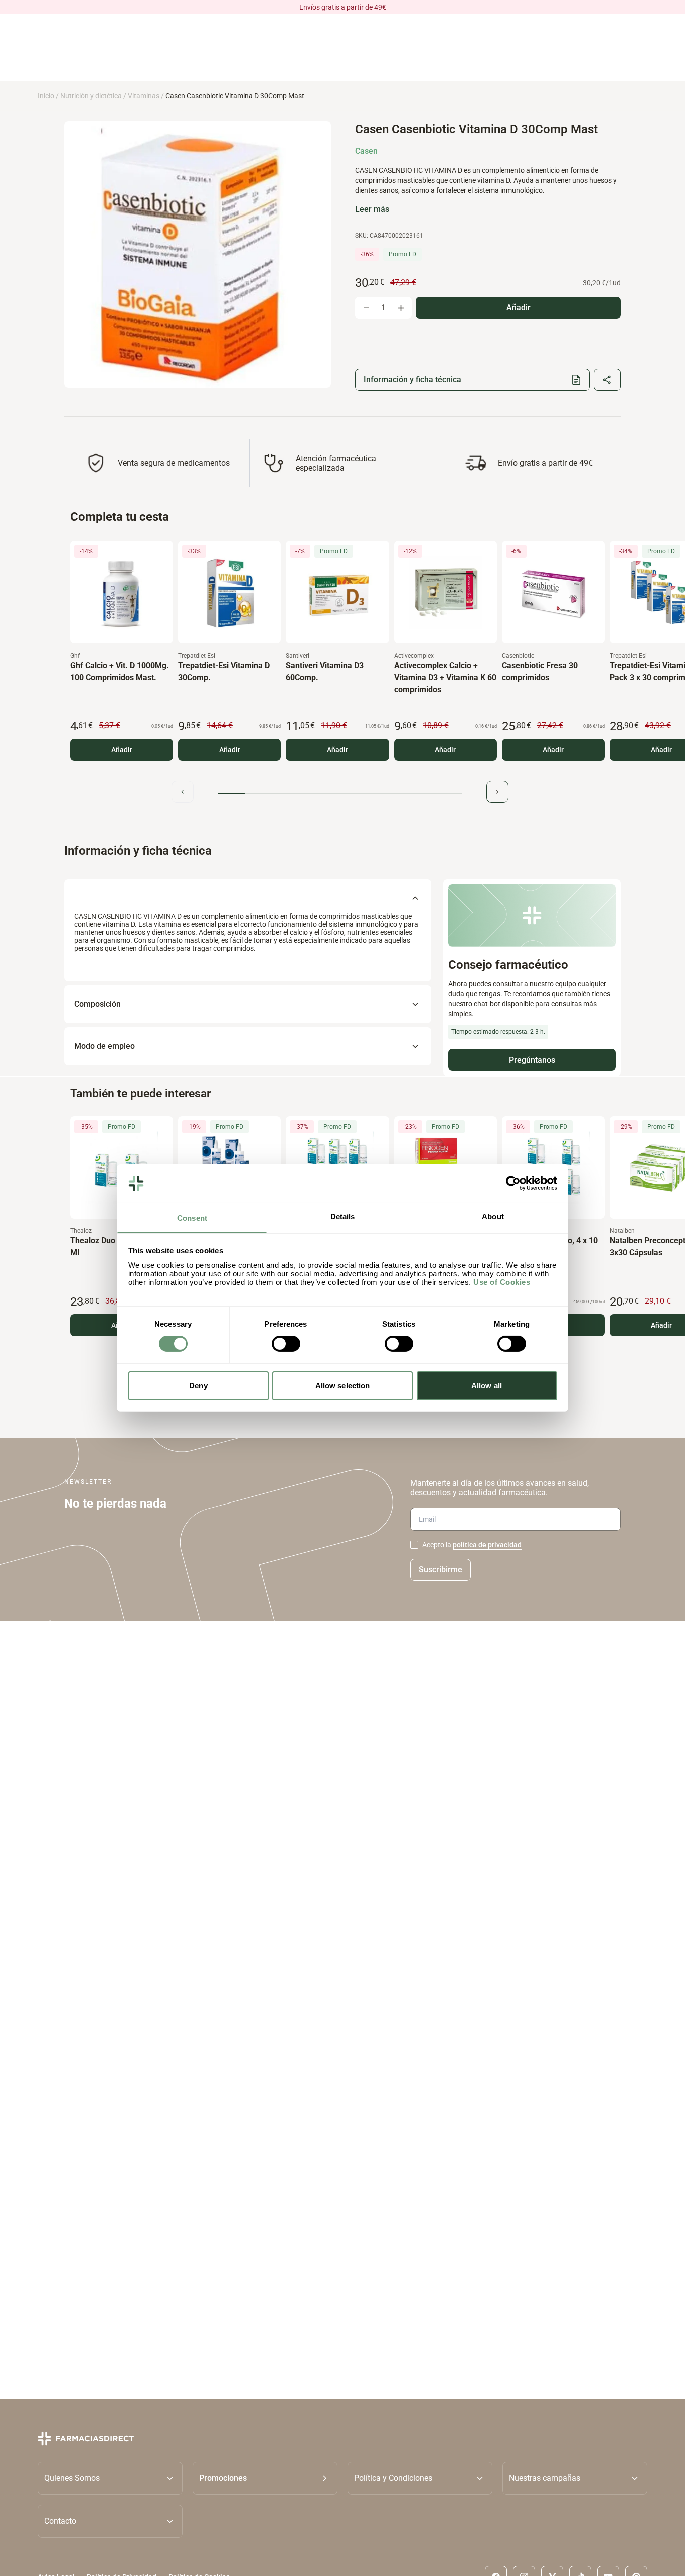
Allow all (487, 1385)
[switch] (286, 1344)
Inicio (46, 96)
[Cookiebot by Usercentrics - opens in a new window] (513, 1183)
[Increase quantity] (401, 308)
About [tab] (493, 1217)
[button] (265, 2478)
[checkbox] (414, 1545)
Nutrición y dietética (91, 96)
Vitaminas (144, 96)
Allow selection (343, 1385)
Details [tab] (343, 1217)
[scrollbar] (340, 794)
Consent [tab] (192, 1218)
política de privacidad (487, 1545)
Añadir (122, 750)
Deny (198, 1385)
